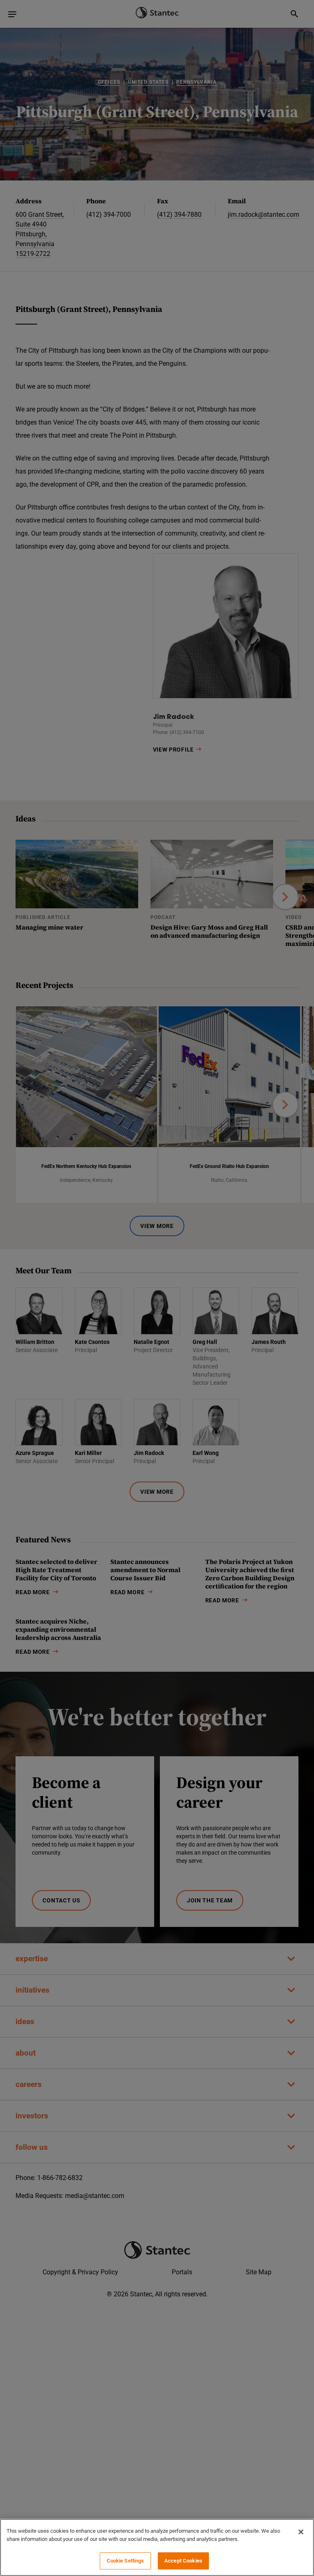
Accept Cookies (183, 2561)
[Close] (301, 2532)
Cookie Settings (126, 2561)
